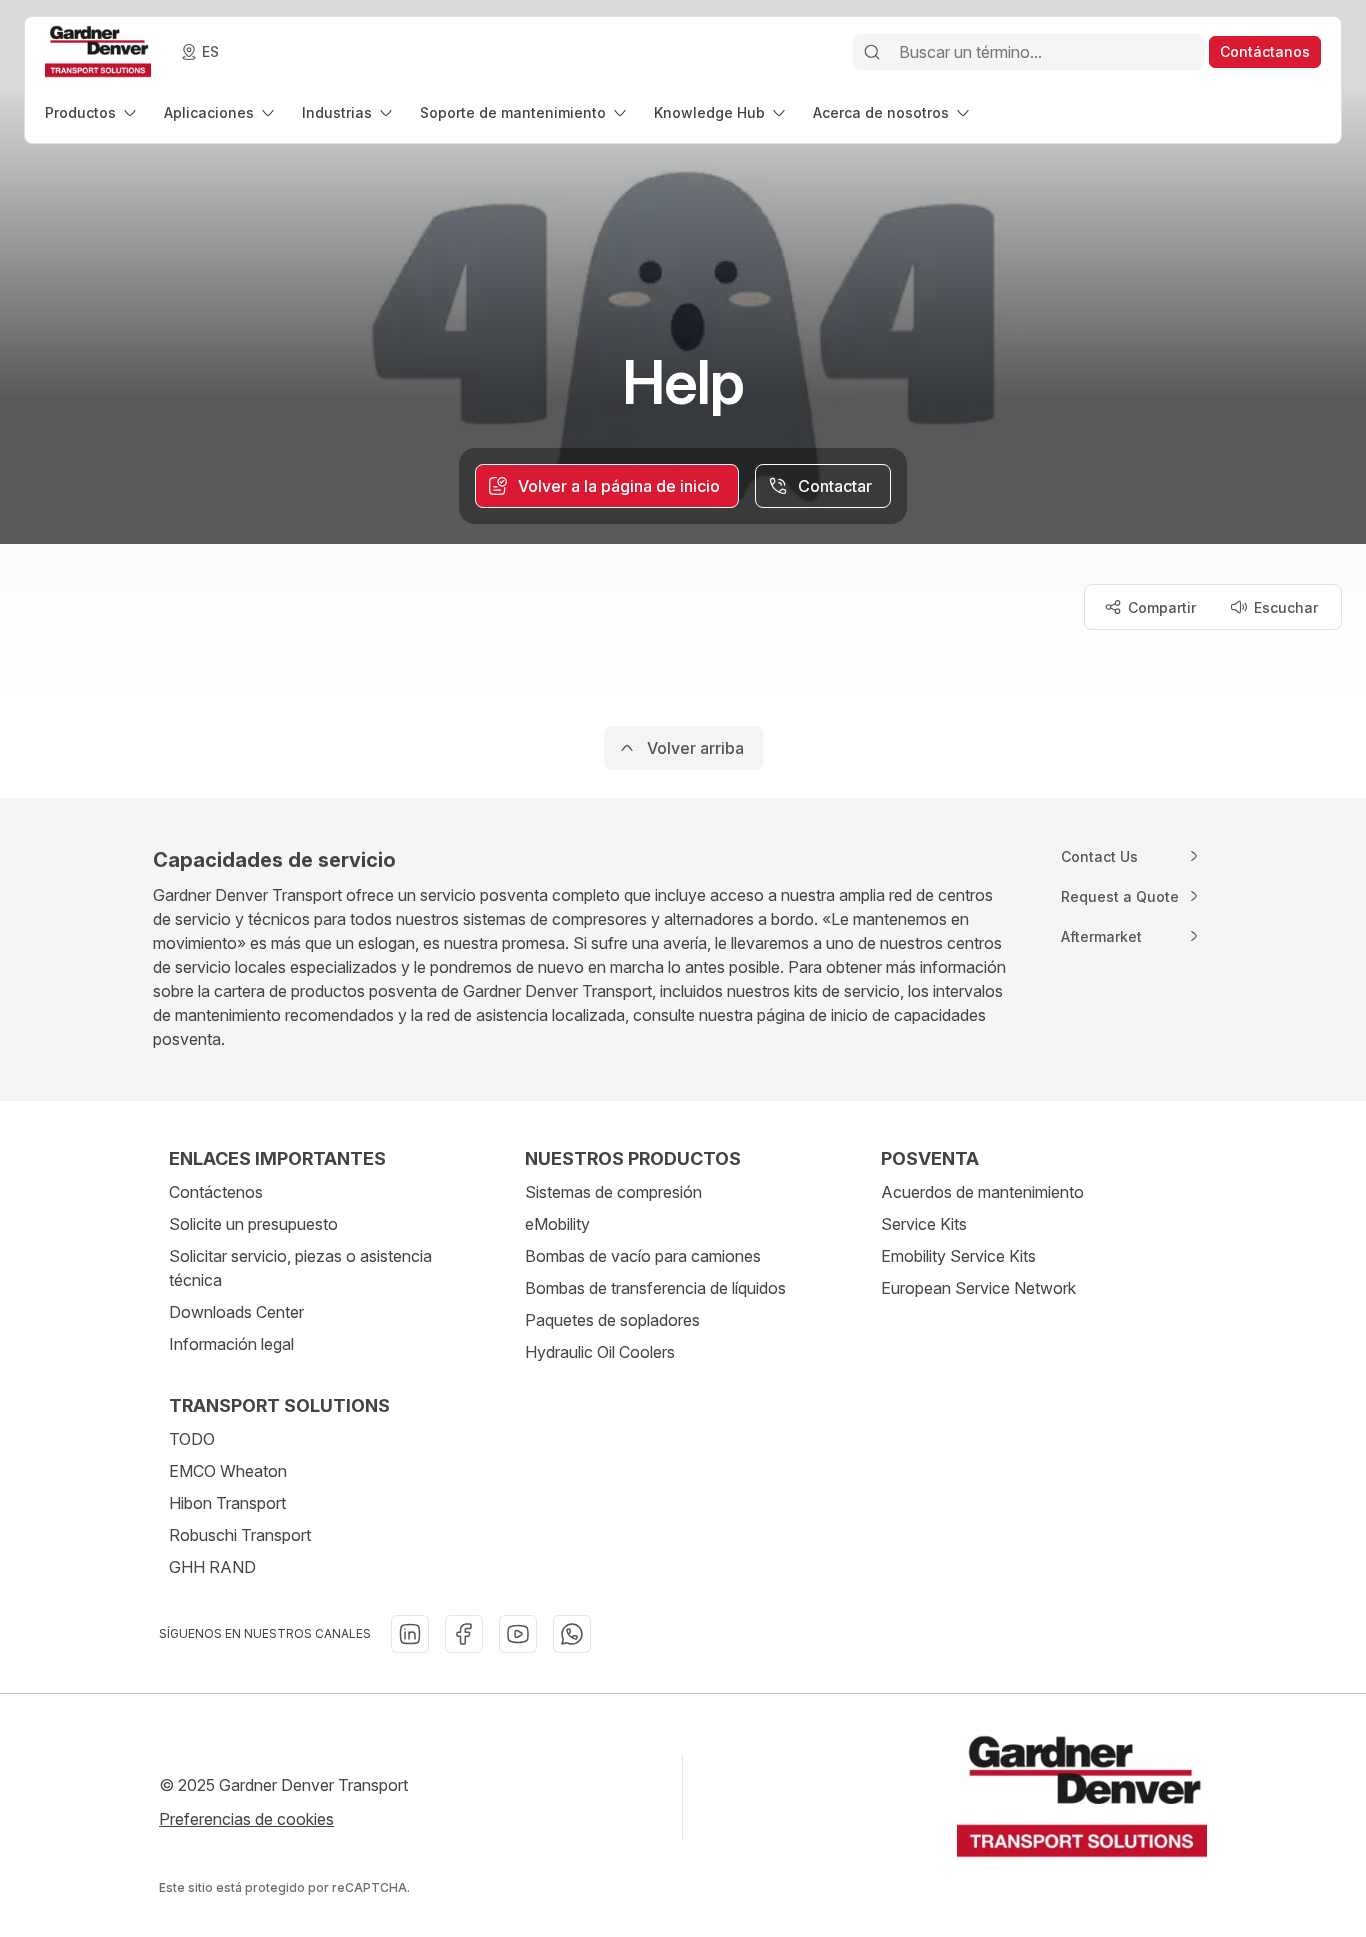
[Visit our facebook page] (464, 1634)
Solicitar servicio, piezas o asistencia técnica (300, 1268)
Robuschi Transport (240, 1535)
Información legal (231, 1344)
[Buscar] (872, 52)
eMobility (557, 1224)
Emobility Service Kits (958, 1256)
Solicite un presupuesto (253, 1224)
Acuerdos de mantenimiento (982, 1192)
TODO (192, 1439)
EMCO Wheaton (228, 1471)
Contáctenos (216, 1192)
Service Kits (924, 1224)
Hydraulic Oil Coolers (600, 1352)
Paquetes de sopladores (612, 1320)
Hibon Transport (227, 1503)
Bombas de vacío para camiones (643, 1256)
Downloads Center (236, 1312)
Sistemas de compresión (613, 1192)
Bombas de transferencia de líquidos (655, 1288)
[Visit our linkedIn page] (410, 1634)
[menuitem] (92, 112)
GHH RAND (212, 1567)
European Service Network (978, 1288)
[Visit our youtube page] (518, 1634)
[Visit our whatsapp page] (572, 1634)
